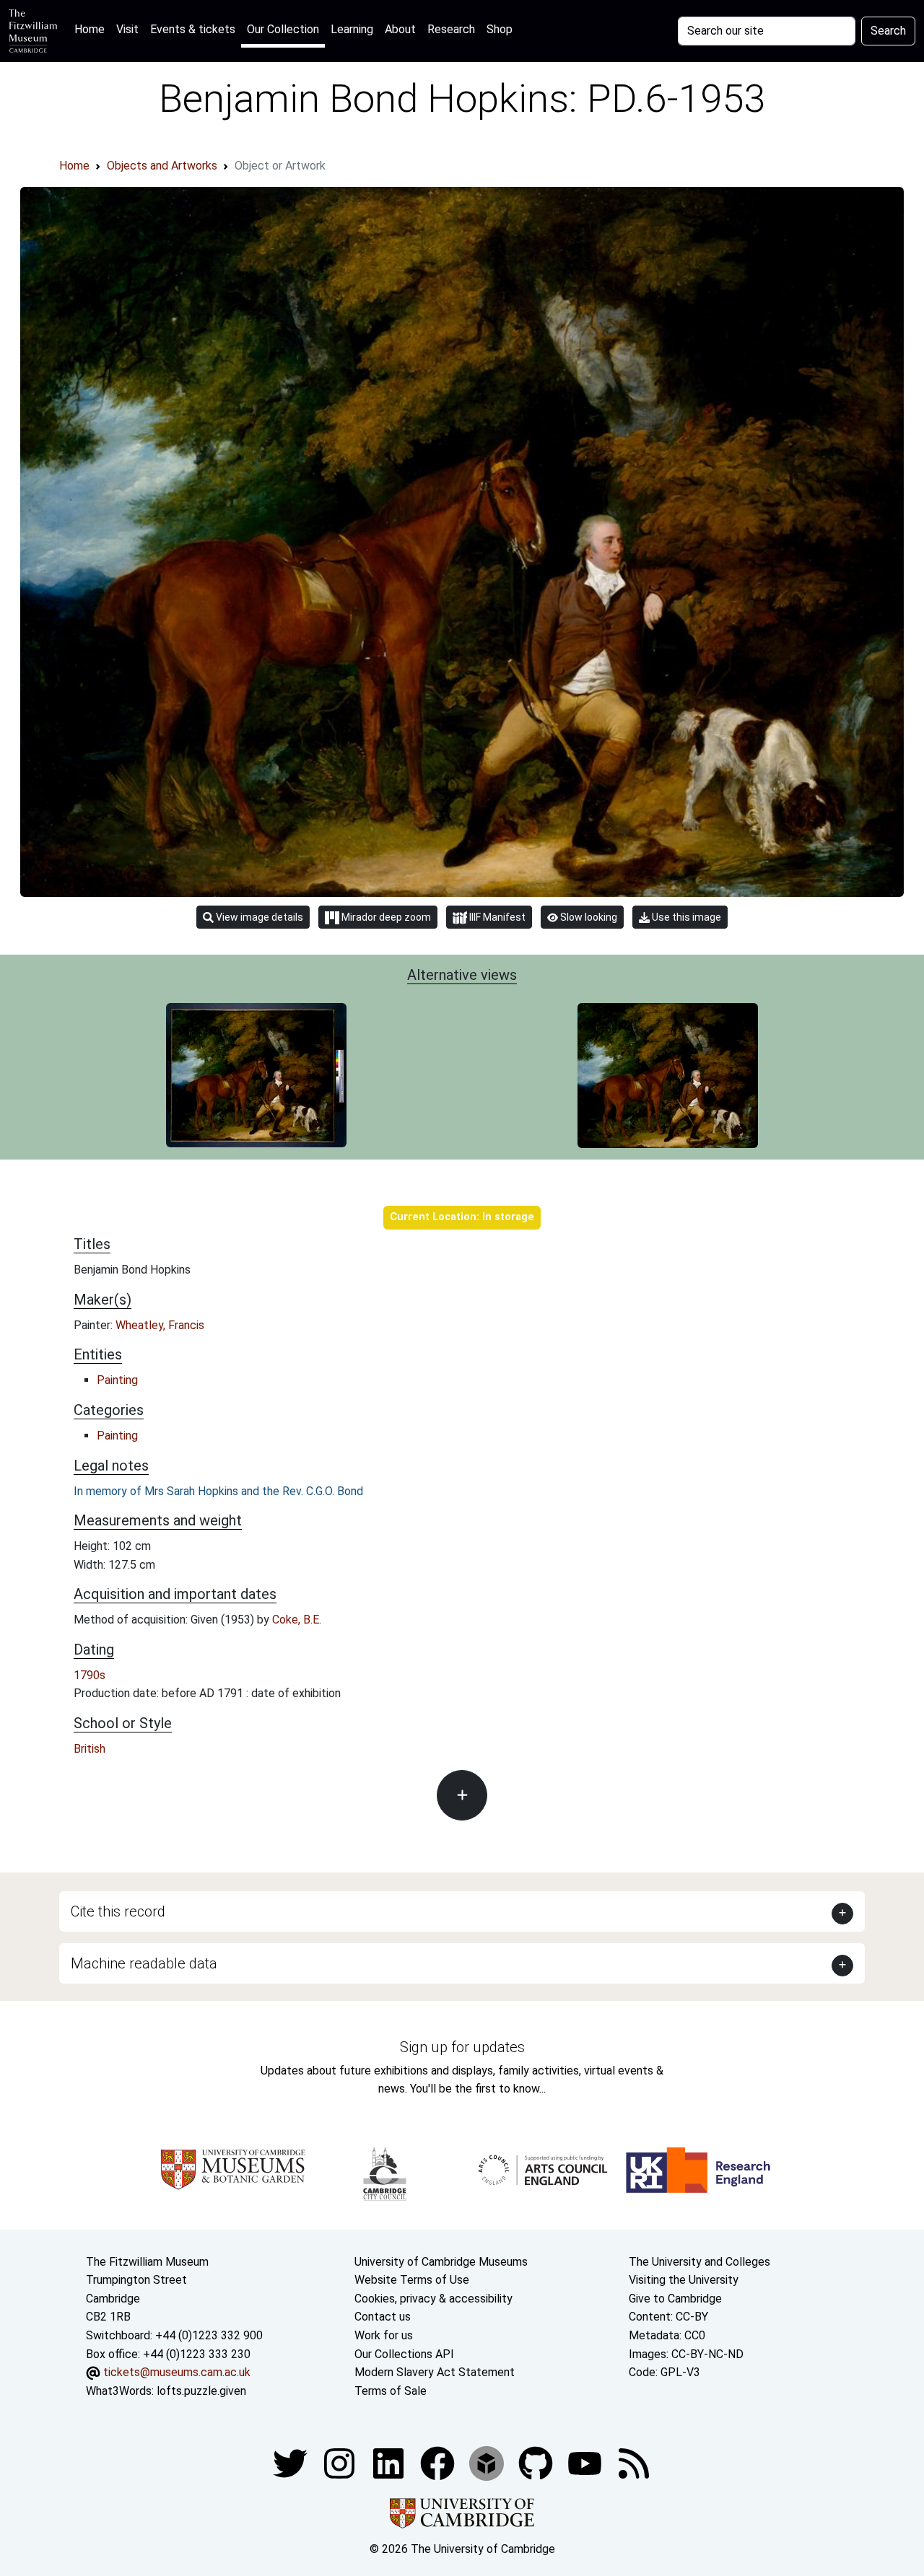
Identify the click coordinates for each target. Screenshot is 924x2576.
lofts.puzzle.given (201, 2391)
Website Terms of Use (412, 2280)
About (400, 29)
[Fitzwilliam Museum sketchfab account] (488, 2463)
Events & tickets (193, 29)
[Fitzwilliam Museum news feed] (634, 2463)
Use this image (685, 917)
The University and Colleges (699, 2262)
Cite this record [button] (118, 1911)
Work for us (384, 2335)
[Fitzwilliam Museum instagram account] (341, 2463)
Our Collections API (404, 2354)
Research (451, 29)
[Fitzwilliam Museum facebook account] (390, 2463)
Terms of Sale (391, 2391)
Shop (500, 29)
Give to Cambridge (675, 2299)
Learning (352, 29)
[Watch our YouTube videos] (586, 2463)
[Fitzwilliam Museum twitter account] (292, 2463)
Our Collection (283, 29)
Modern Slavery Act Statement (435, 2372)
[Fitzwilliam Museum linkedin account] (439, 2463)
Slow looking (588, 917)
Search (888, 31)
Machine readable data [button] (144, 1963)
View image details (258, 917)
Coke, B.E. (297, 1620)
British (90, 1749)
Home (92, 29)
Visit (127, 29)
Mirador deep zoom (385, 917)
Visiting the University (684, 2280)
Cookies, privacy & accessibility (433, 2299)
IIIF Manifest (496, 917)
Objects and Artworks (162, 166)
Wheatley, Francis (160, 1325)
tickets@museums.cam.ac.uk (177, 2372)
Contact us (383, 2317)
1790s (90, 1675)
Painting (117, 1380)
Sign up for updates (462, 2047)
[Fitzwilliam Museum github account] (537, 2463)
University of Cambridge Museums (441, 2262)
